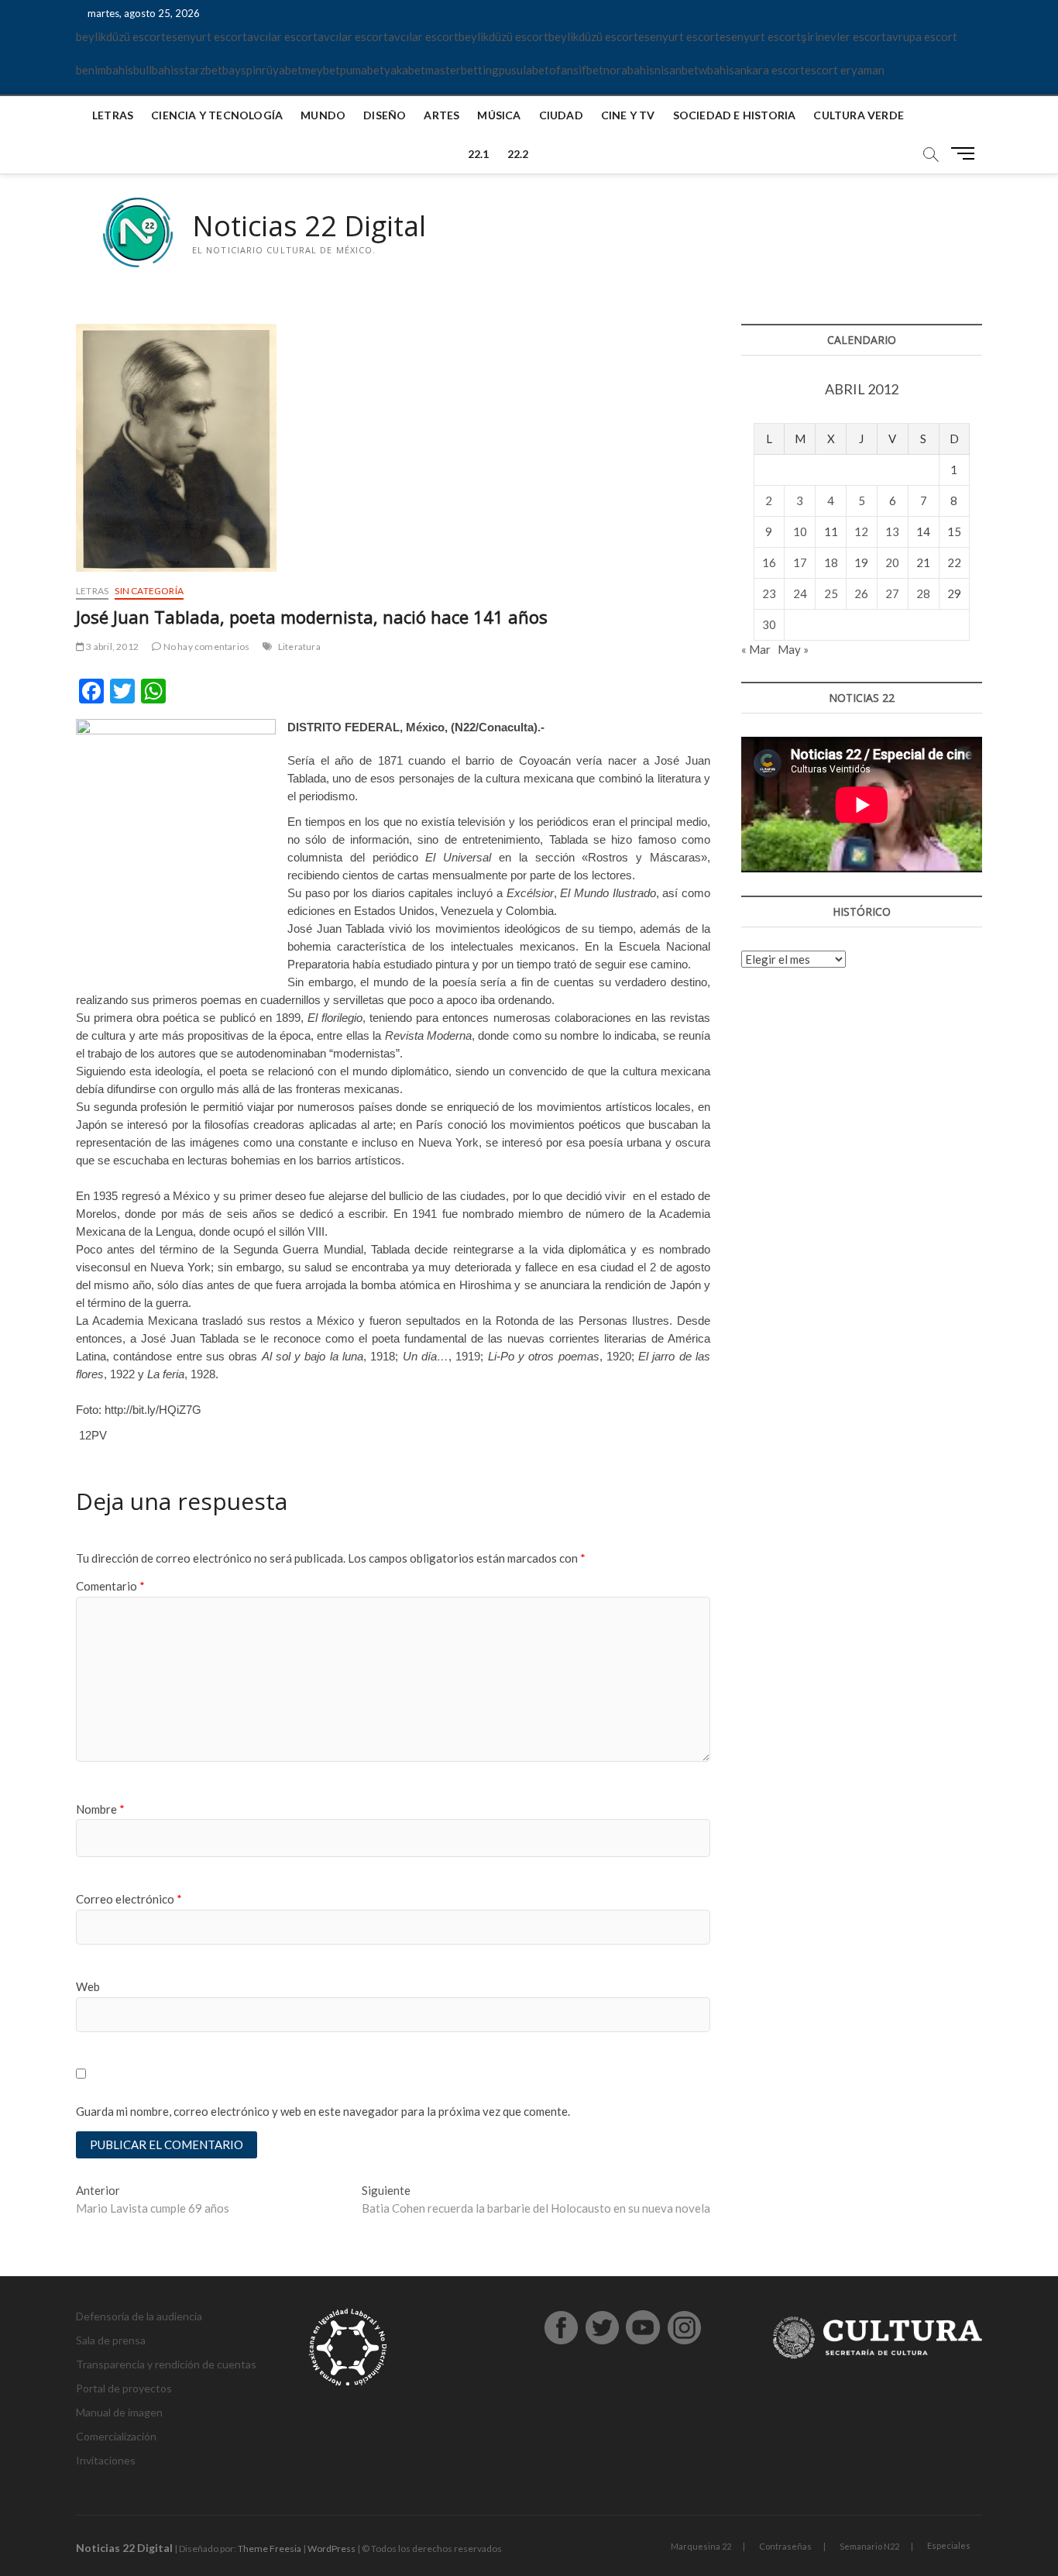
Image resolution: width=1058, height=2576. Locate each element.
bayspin (242, 70)
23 (769, 593)
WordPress (331, 2548)
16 (769, 562)
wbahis (716, 70)
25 (831, 593)
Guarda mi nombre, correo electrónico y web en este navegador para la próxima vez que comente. (323, 2111)
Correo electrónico (129, 1899)
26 (861, 593)
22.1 (479, 154)
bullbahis (156, 70)
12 (861, 531)
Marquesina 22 (701, 2546)
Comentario (110, 1586)
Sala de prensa (111, 2340)
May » (793, 649)
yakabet (405, 70)
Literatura (299, 647)
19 (861, 562)
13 (892, 531)
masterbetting (462, 70)
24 (800, 593)
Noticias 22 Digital (309, 226)
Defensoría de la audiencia (139, 2316)
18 (831, 562)
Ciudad (561, 115)
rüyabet (282, 70)
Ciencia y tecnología (217, 115)
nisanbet (677, 70)
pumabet (362, 70)
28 (923, 593)
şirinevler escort (843, 36)
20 (892, 562)
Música (499, 115)
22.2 (518, 154)
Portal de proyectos (124, 2388)
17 (800, 562)
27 (892, 593)
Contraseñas (785, 2546)
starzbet (201, 70)
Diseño (385, 115)
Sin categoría (149, 591)
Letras (113, 115)
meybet (321, 70)
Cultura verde (859, 115)
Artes (441, 115)
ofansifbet (576, 70)
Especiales (949, 2545)
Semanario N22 (869, 2546)
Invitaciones (106, 2460)
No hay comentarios (205, 647)
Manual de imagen (119, 2412)
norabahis (629, 70)
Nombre (100, 1809)
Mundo (323, 115)
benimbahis (105, 70)
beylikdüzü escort (121, 36)
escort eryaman (845, 70)
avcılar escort (282, 36)
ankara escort (769, 70)
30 (769, 624)
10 (800, 531)
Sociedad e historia (735, 115)
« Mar (756, 649)
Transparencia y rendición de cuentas (166, 2364)
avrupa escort (922, 36)
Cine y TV (628, 115)
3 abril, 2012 (112, 647)
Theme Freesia (270, 2548)
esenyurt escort (206, 36)
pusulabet (524, 70)
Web (88, 1986)
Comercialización (116, 2436)
